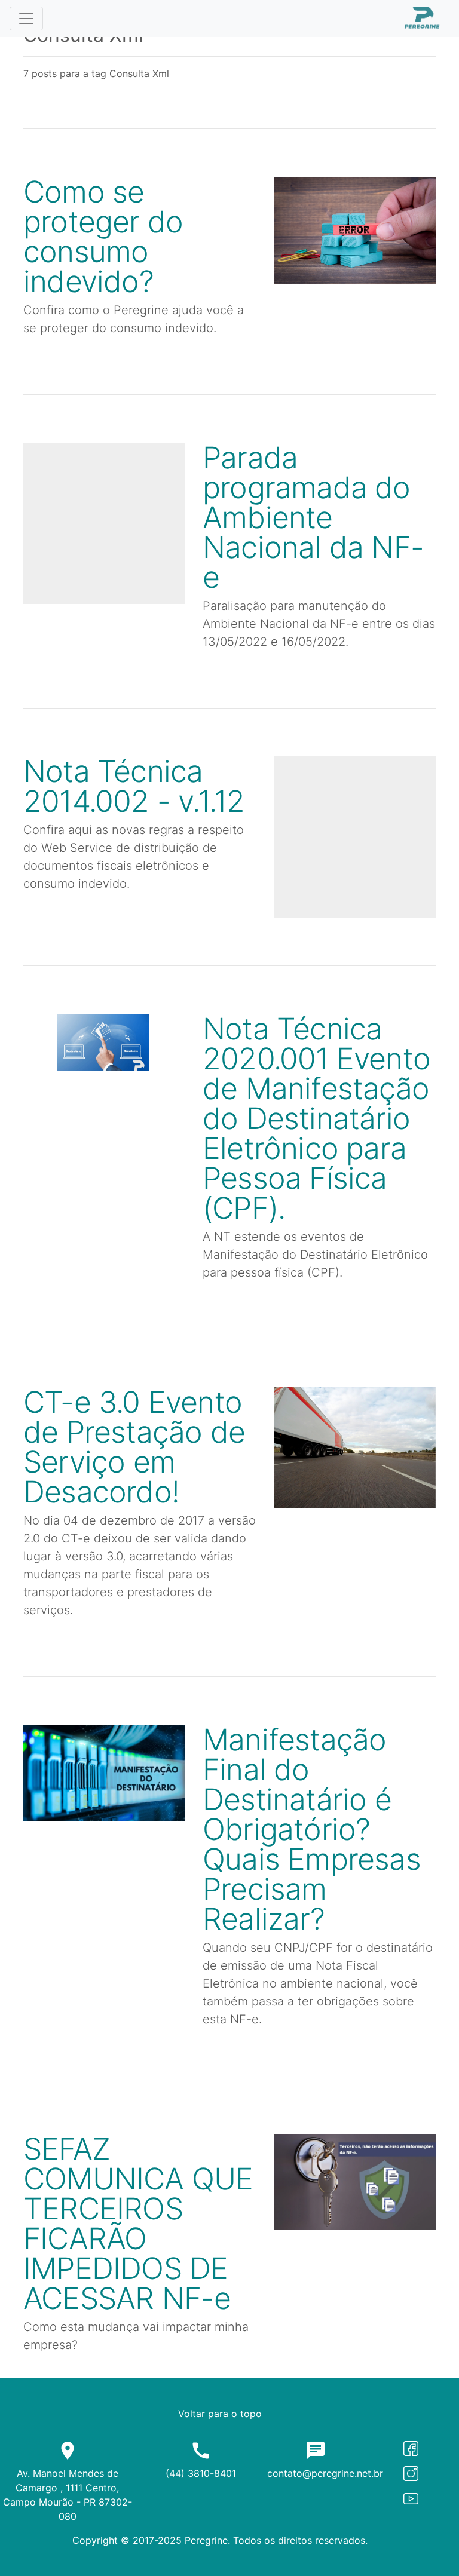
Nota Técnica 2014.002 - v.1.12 (134, 786)
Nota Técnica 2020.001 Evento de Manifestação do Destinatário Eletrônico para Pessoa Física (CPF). (316, 1118)
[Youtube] (411, 2498)
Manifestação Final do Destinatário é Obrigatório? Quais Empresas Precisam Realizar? (312, 1829)
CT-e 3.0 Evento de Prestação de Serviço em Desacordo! (134, 1447)
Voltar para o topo (220, 2414)
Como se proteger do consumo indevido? (103, 237)
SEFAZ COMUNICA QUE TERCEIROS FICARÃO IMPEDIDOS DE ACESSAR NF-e (138, 2224)
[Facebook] (411, 2447)
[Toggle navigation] (26, 19)
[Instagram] (411, 2473)
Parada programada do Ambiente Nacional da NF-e (313, 517)
